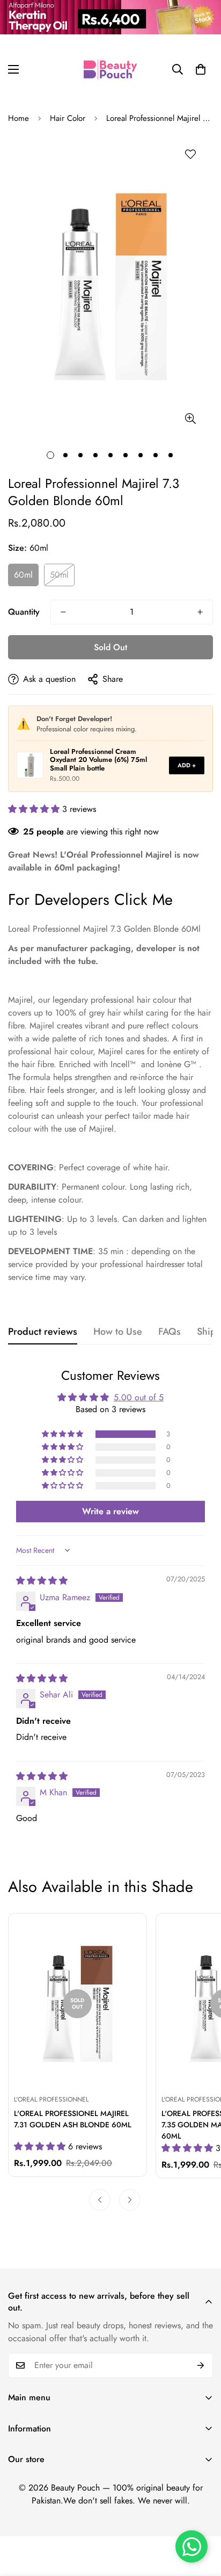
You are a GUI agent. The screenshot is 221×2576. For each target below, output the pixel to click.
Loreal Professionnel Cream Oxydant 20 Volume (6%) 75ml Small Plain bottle (98, 760)
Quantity (24, 612)
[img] (42, 1581)
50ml (59, 575)
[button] (201, 69)
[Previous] (100, 2200)
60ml (23, 575)
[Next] (130, 2200)
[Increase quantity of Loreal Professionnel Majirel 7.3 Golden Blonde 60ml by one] (200, 612)
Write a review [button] (110, 1511)
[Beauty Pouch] (110, 69)
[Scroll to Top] (202, 2519)
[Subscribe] (201, 2365)
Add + (187, 765)
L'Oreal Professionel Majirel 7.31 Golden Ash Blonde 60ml (73, 2119)
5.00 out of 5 (139, 1397)
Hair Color (68, 118)
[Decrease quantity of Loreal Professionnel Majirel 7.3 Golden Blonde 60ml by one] (63, 612)
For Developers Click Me (90, 900)
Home (19, 118)
